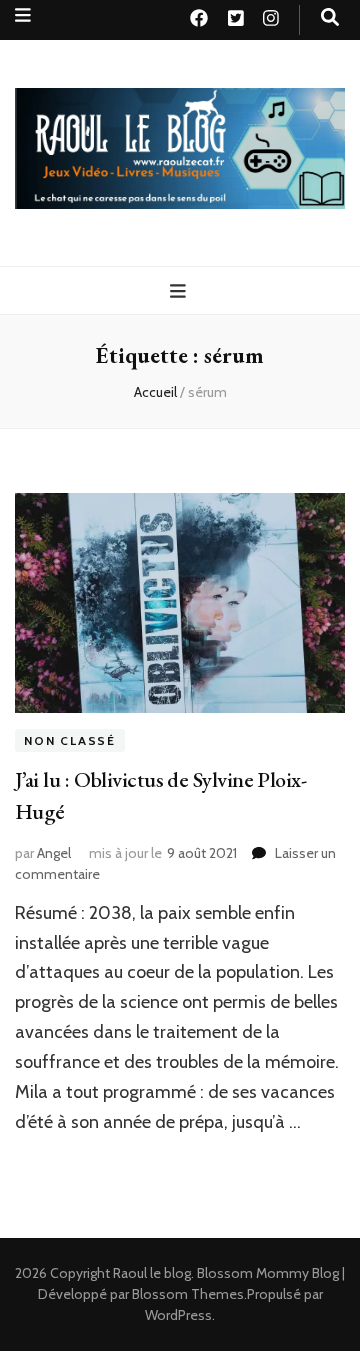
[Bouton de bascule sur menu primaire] (180, 291)
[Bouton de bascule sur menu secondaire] (23, 15)
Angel (54, 853)
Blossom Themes (188, 1294)
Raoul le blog (152, 1273)
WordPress (178, 1315)
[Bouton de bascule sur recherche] (330, 17)
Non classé (70, 740)
